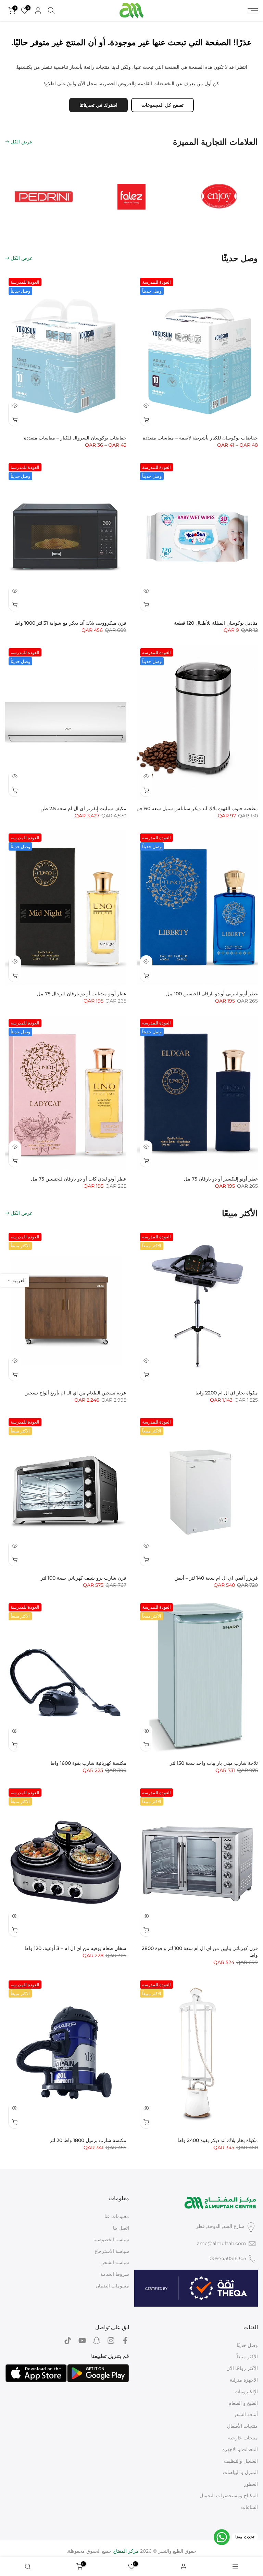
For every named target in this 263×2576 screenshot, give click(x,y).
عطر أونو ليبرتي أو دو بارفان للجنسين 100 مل (212, 994)
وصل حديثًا (247, 2345)
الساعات (249, 2507)
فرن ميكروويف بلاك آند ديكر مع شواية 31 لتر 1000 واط (71, 623)
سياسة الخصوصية (111, 2240)
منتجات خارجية (243, 2438)
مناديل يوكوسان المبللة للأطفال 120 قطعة (216, 623)
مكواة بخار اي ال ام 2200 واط (227, 1393)
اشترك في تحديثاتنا (98, 105)
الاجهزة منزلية (244, 2380)
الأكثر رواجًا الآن (242, 2368)
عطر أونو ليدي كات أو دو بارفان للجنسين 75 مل (79, 1179)
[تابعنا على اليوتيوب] (82, 2341)
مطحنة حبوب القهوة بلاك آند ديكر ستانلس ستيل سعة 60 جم (197, 808)
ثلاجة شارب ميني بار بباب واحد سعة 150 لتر (214, 1763)
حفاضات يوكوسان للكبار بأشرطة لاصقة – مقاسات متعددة (200, 438)
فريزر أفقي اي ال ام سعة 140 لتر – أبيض (216, 1578)
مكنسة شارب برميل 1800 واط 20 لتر (88, 2140)
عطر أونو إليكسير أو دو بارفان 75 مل (221, 1179)
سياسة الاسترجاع (112, 2251)
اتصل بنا (121, 2228)
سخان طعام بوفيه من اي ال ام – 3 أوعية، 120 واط (75, 1948)
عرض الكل (22, 142)
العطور (251, 2484)
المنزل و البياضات (240, 2472)
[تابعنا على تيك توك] (68, 2341)
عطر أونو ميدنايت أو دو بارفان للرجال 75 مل (82, 994)
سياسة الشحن (115, 2262)
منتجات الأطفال (242, 2426)
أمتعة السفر (246, 2414)
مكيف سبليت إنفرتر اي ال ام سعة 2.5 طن (83, 808)
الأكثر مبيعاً (247, 2357)
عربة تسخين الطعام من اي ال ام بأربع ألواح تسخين (75, 1393)
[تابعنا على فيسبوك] (125, 2341)
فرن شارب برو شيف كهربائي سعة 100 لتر (84, 1578)
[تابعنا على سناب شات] (97, 2341)
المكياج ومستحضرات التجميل (229, 2496)
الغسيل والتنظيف (241, 2461)
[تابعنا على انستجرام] (111, 2341)
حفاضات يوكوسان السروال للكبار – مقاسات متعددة (75, 438)
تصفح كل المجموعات (162, 105)
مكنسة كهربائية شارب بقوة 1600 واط (88, 1763)
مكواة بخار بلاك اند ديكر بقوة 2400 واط (218, 2140)
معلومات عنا (117, 2216)
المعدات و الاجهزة (240, 2449)
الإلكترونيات (246, 2392)
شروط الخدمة (115, 2274)
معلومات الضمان (112, 2286)
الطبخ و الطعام (243, 2403)
